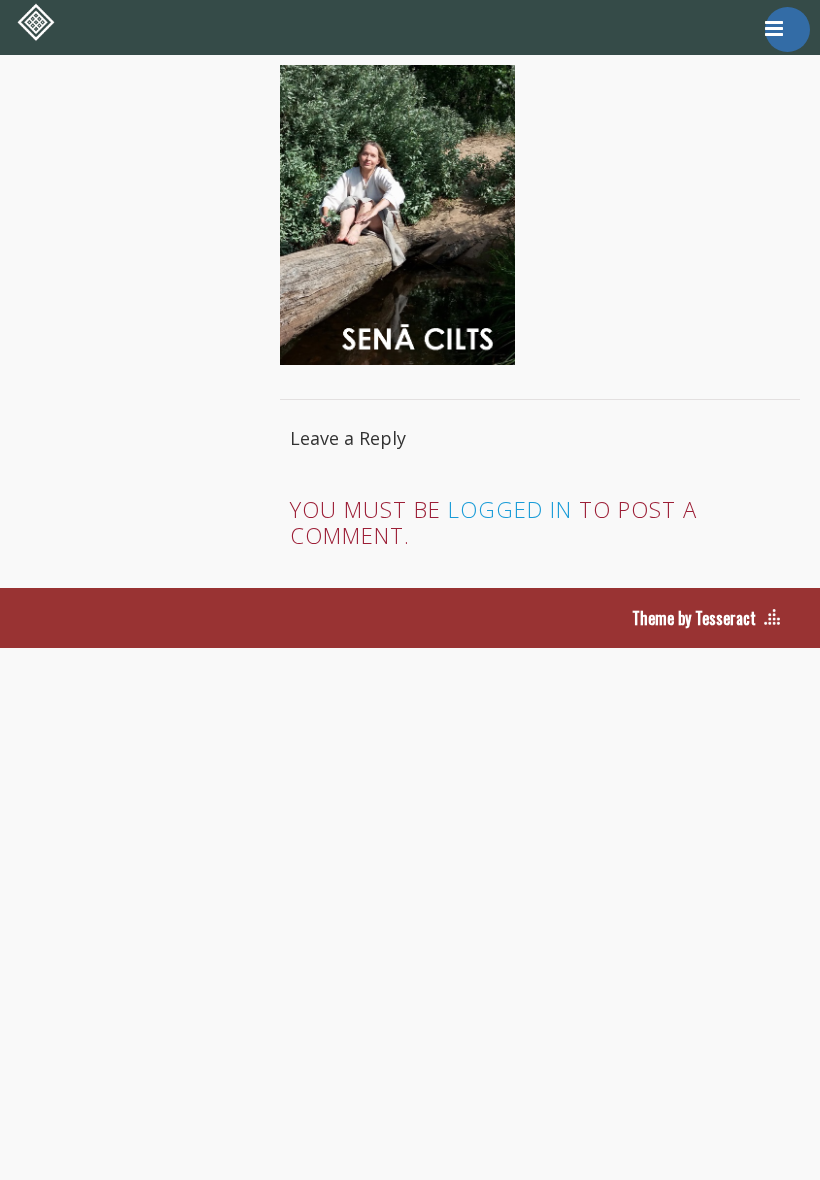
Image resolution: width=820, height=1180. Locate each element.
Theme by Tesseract (694, 618)
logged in (510, 509)
